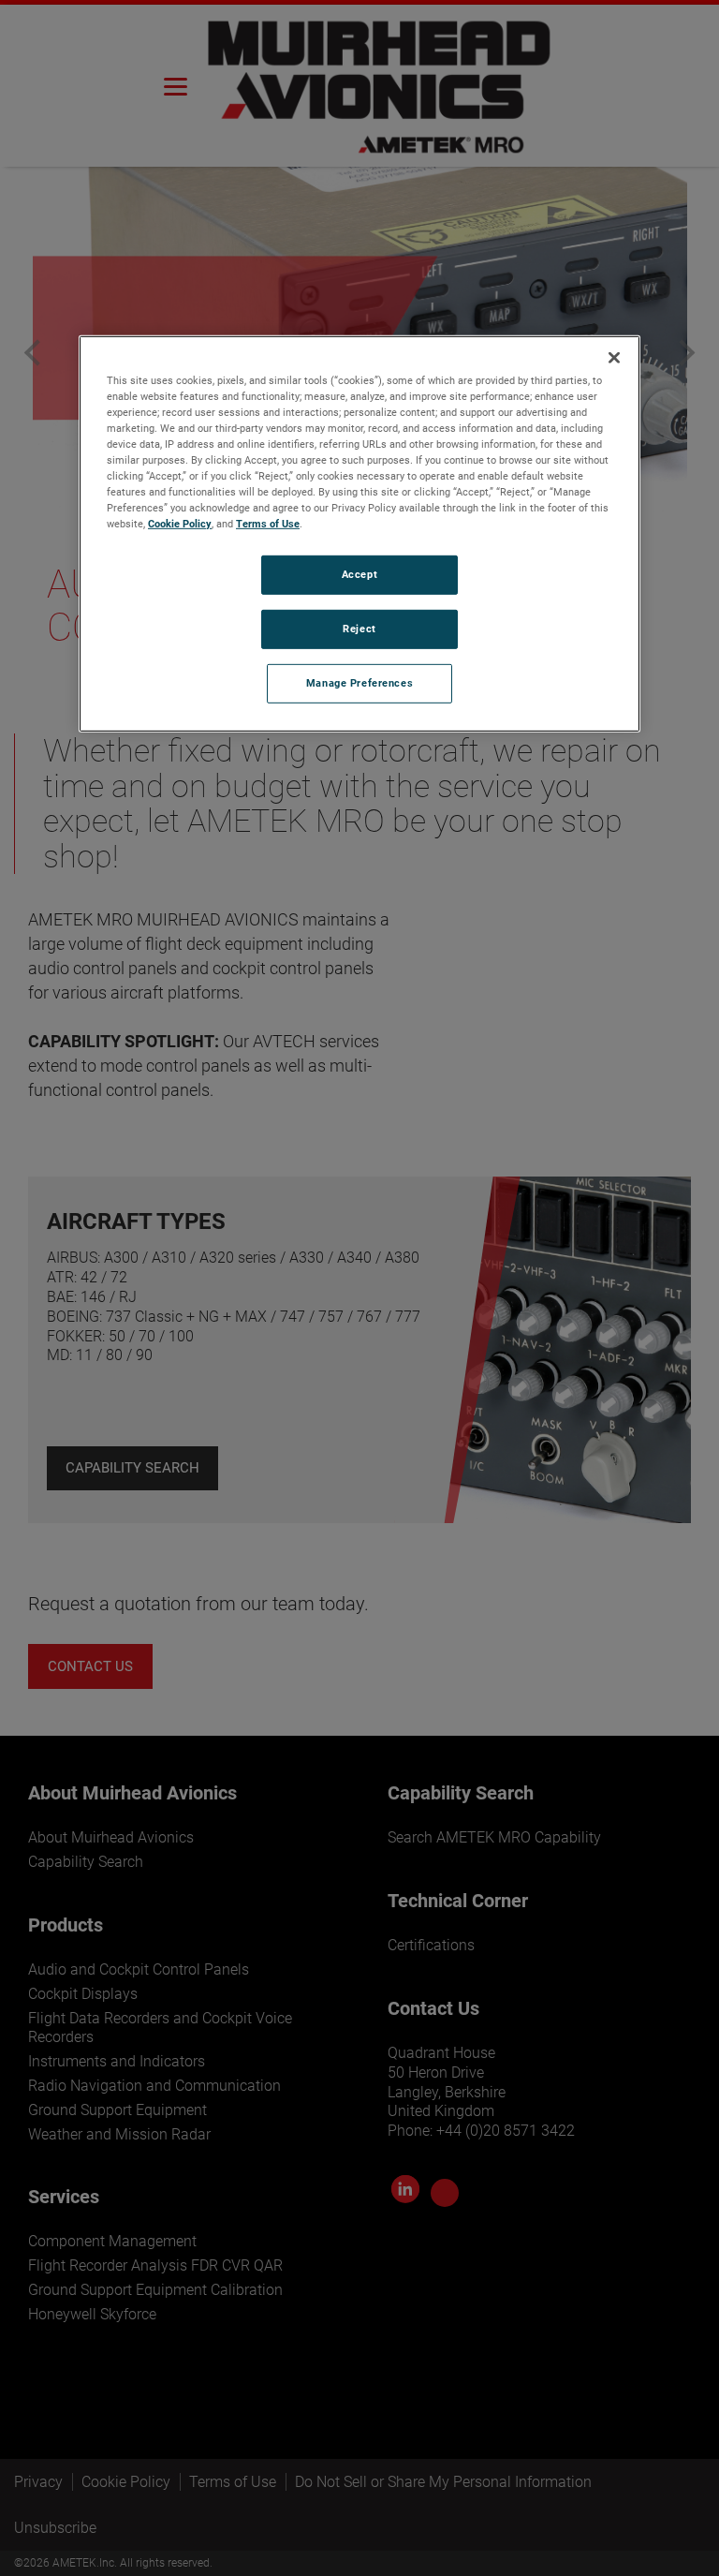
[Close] (614, 357)
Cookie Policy (180, 524)
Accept (359, 574)
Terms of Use (268, 524)
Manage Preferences (359, 683)
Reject (359, 629)
